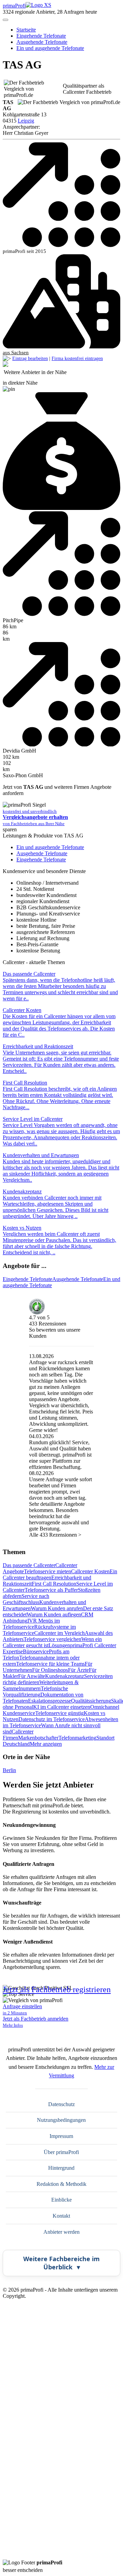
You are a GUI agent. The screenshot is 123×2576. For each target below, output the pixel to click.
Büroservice (36, 1651)
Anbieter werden (61, 2232)
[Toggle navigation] (5, 20)
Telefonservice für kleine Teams (50, 1664)
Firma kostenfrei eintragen (77, 358)
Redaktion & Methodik (61, 2184)
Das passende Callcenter (29, 1565)
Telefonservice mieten (47, 1571)
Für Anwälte (32, 1676)
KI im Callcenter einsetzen (62, 1707)
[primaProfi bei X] (61, 2420)
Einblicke (61, 2200)
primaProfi (14, 6)
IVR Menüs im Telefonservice (31, 1624)
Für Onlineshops (50, 1670)
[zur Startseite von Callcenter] (5, 365)
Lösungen (59, 1645)
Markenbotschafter (38, 1738)
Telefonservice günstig (59, 1713)
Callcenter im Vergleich (59, 1633)
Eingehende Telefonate (41, 36)
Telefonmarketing (77, 1738)
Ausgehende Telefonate (42, 42)
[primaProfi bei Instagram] (61, 2556)
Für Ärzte (78, 1670)
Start (26, 30)
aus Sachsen (16, 353)
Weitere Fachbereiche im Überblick (61, 2263)
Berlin (9, 1770)
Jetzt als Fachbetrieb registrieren (57, 1990)
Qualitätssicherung (91, 1701)
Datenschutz (61, 2104)
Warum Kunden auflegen (54, 1614)
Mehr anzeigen (46, 1744)
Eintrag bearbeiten (30, 358)
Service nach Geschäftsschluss (26, 1599)
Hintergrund (61, 2168)
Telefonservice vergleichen (52, 1639)
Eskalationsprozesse (50, 1701)
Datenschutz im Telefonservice (52, 1719)
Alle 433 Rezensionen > (55, 1535)
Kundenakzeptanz (65, 1676)
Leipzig (26, 121)
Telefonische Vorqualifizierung (35, 1691)
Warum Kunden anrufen (57, 1608)
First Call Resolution (54, 1584)
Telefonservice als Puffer (51, 1590)
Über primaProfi (61, 2152)
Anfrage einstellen (22, 2009)
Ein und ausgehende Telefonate (50, 48)
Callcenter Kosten (90, 1571)
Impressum (61, 2136)
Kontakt (61, 2216)
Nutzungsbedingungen (61, 2120)
